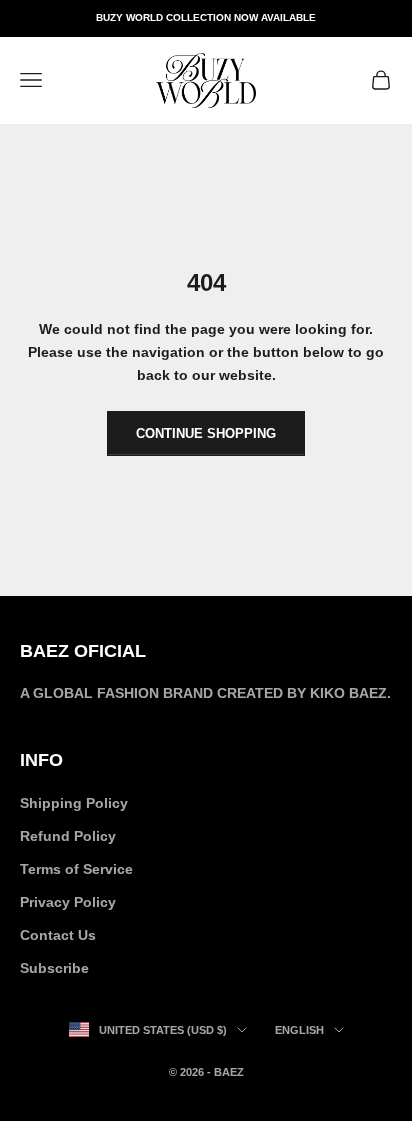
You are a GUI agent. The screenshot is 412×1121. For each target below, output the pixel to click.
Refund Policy (68, 836)
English (299, 1030)
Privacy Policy (68, 902)
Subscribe (54, 968)
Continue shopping (206, 433)
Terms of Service (76, 869)
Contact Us (58, 935)
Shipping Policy (74, 803)
